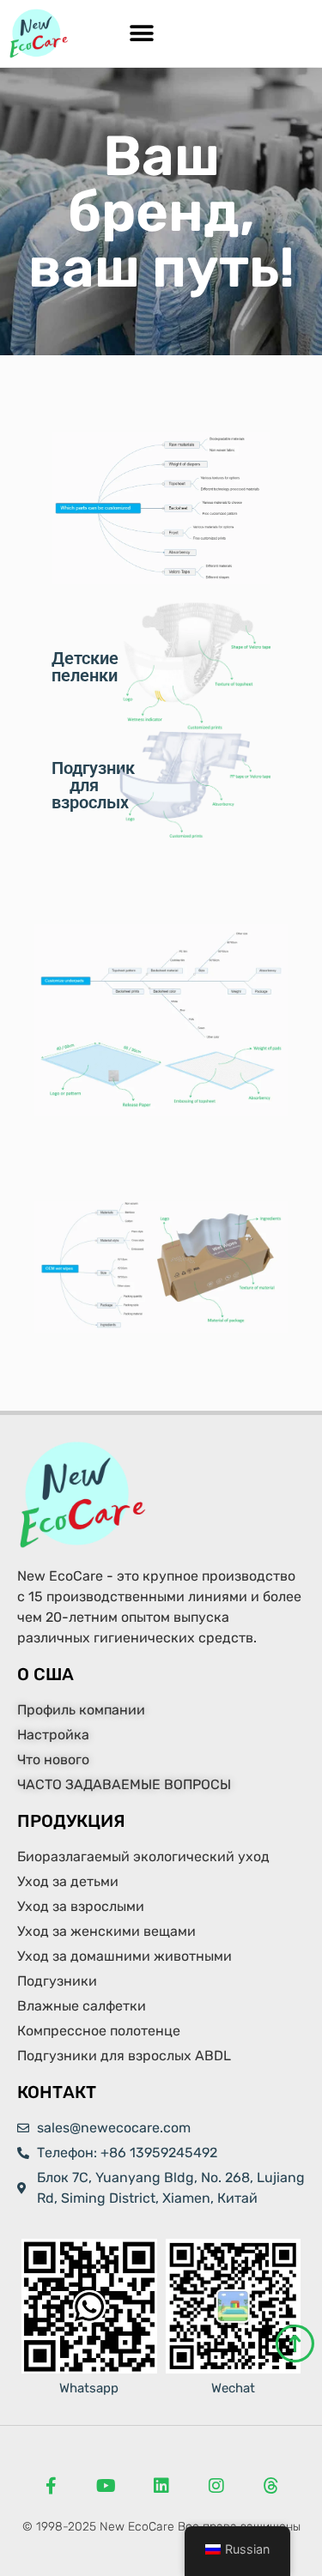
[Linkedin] (161, 2486)
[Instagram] (216, 2486)
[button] (142, 34)
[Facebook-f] (52, 2486)
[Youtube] (106, 2486)
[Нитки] (271, 2486)
